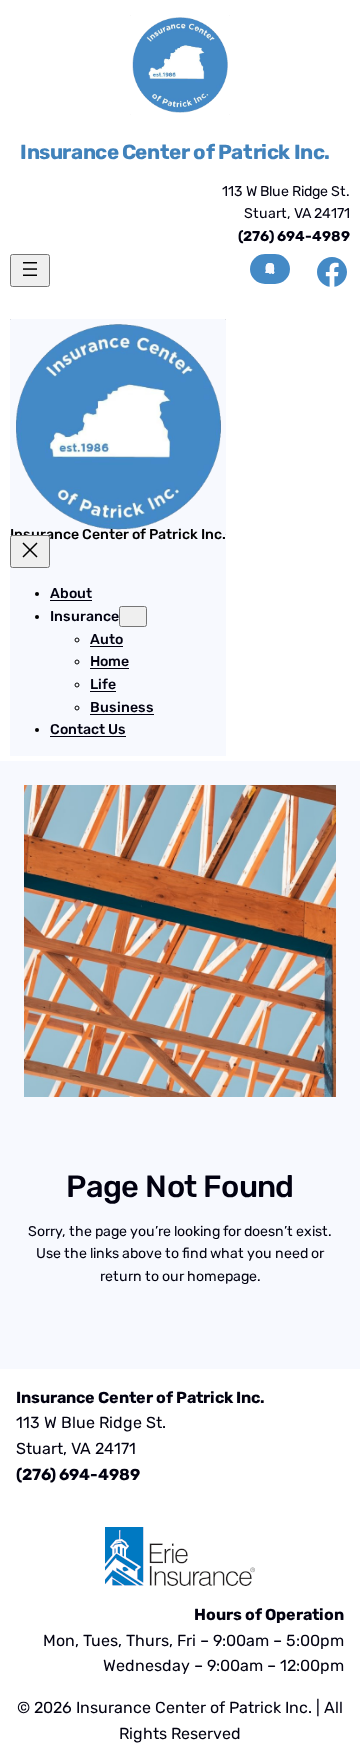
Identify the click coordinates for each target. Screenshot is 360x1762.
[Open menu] (30, 270)
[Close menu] (30, 551)
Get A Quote (270, 268)
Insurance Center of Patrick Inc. (175, 152)
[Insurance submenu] (133, 616)
